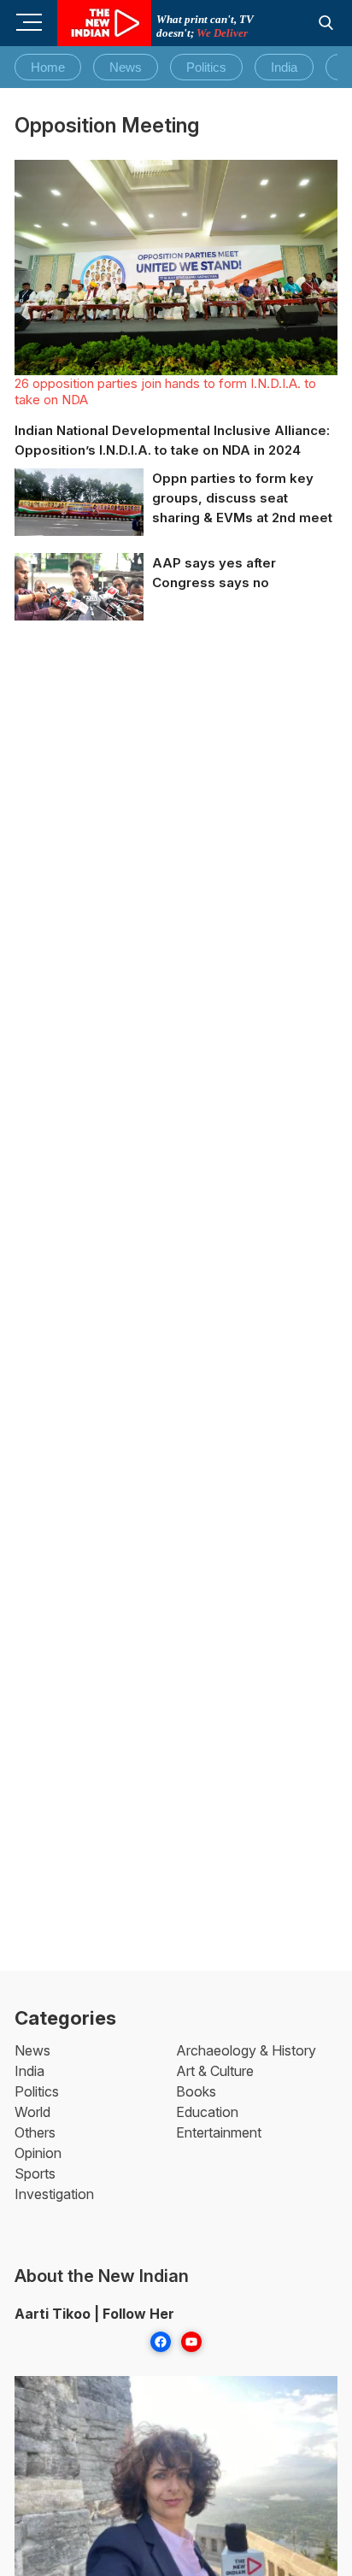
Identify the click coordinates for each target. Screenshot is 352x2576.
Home (48, 67)
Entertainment (219, 2132)
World (32, 2112)
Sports (35, 2173)
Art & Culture (215, 2071)
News (126, 67)
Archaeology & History (246, 2050)
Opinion (38, 2153)
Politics (206, 67)
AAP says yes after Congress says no (214, 573)
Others (35, 2132)
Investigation (54, 2194)
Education (207, 2112)
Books (196, 2091)
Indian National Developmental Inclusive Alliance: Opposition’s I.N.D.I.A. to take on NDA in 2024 (172, 440)
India (284, 67)
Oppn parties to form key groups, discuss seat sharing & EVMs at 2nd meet (242, 498)
